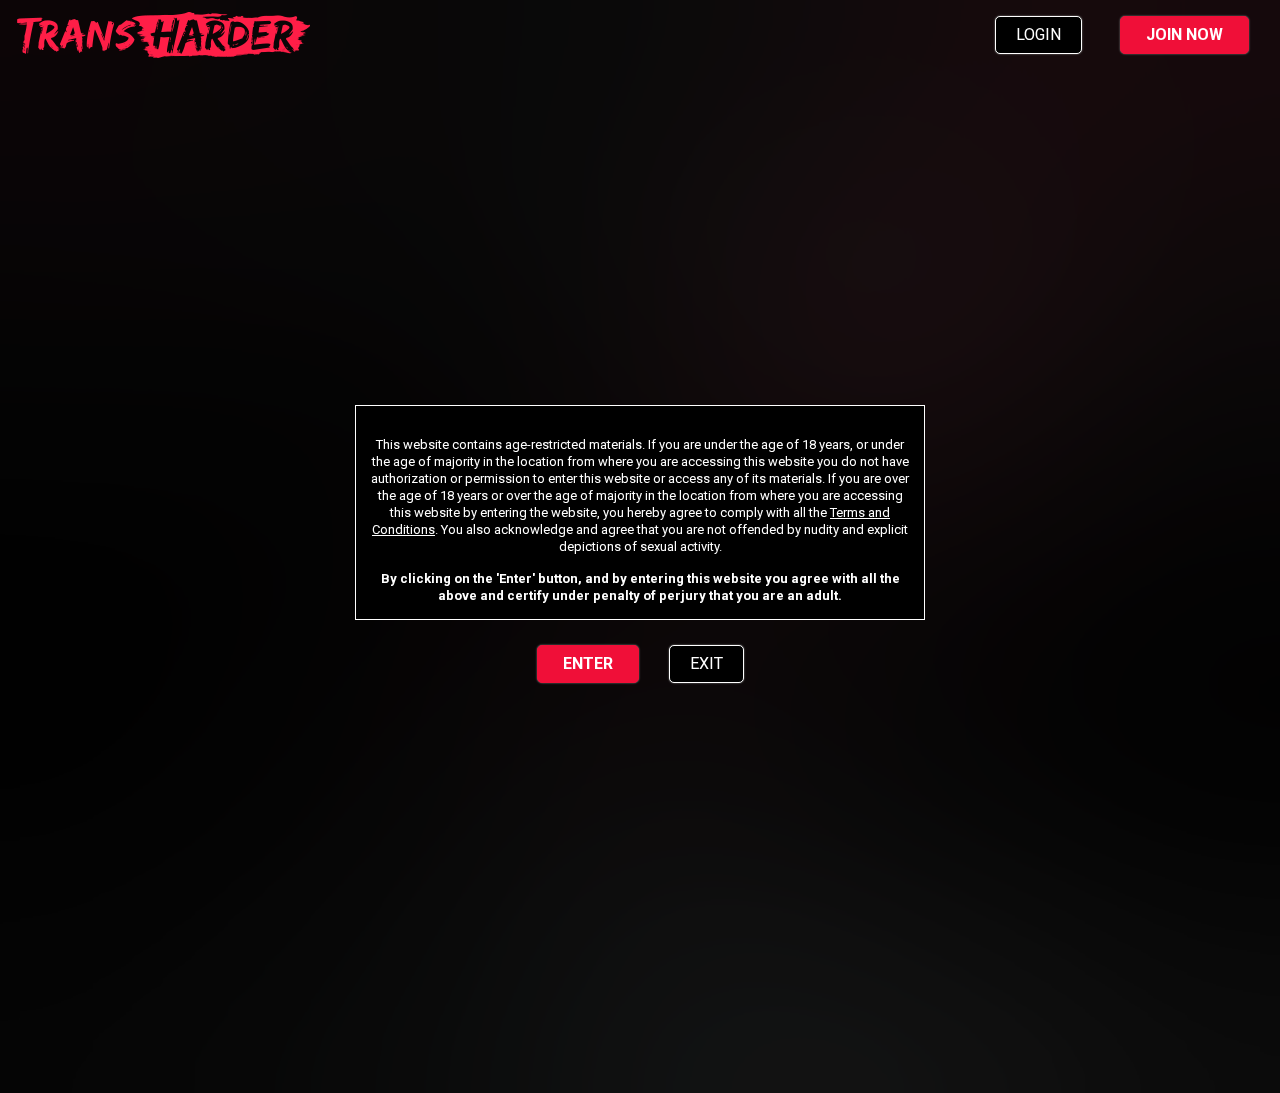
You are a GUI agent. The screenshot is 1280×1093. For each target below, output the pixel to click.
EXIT (706, 663)
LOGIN (1038, 34)
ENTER (588, 663)
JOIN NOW (1184, 34)
